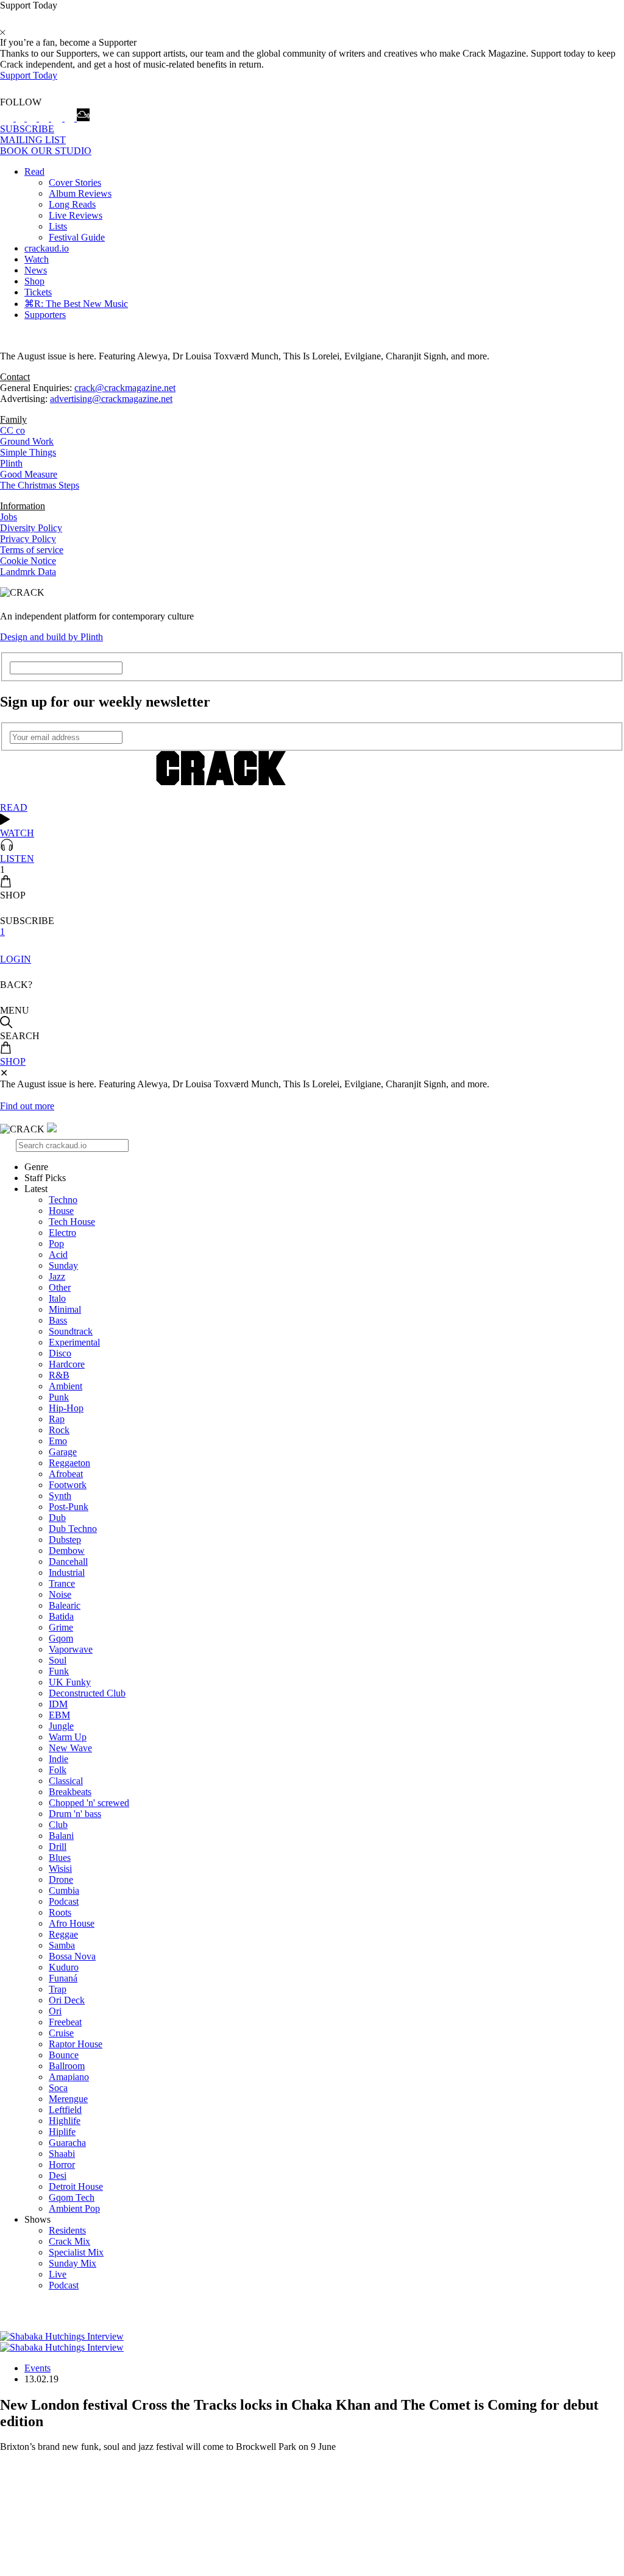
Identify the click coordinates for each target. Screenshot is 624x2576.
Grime (61, 1627)
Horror (62, 2165)
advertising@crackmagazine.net (111, 399)
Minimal (65, 1309)
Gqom (61, 1638)
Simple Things (28, 452)
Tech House (72, 1222)
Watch (37, 259)
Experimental (74, 1342)
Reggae (63, 1934)
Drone (61, 1879)
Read (34, 171)
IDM (58, 1704)
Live (58, 2274)
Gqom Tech (72, 2197)
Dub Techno (73, 1529)
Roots (60, 1912)
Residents (67, 2230)
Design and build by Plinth (51, 637)
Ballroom (67, 2066)
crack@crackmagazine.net (125, 388)
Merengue (68, 2099)
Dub (57, 1518)
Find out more (27, 1106)
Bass (58, 1320)
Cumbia (64, 1890)
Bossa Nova (72, 1956)
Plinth (11, 463)
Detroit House (76, 2186)
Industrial (67, 1572)
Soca (58, 2088)
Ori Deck (67, 2000)
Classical (66, 1781)
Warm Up (68, 1737)
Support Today (29, 75)
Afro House (72, 1923)
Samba (62, 1945)
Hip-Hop (66, 1408)
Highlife (65, 2121)
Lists (58, 226)
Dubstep (65, 1540)
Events (37, 2368)
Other (60, 1287)
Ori (55, 2011)
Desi (58, 2175)
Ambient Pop (74, 2208)
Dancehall (68, 1561)
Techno (63, 1200)
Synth (60, 1496)
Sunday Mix (73, 2263)
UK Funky (70, 1682)
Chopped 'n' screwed (89, 1803)
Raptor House (76, 2044)
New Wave (70, 1748)
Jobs (9, 517)
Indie (58, 1759)
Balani (61, 1836)
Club (58, 1825)
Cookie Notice (28, 561)
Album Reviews (80, 193)
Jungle (61, 1726)
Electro (62, 1233)
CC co (12, 430)
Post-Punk (69, 1507)
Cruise (61, 2033)
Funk (59, 1671)
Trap (58, 1989)
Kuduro (64, 1967)
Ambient (66, 1386)
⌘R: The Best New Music (76, 304)
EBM (59, 1715)
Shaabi (62, 2154)
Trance (62, 1583)
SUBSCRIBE (27, 129)
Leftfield (65, 2110)
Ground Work (27, 441)
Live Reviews (76, 215)
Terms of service (32, 550)
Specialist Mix (76, 2252)
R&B (59, 1375)
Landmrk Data (28, 572)
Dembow (67, 1551)
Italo (57, 1298)
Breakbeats (70, 1792)
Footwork (68, 1485)
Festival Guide (77, 237)
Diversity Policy (31, 528)
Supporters (45, 315)
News (36, 270)
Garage (63, 1452)
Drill (58, 1847)
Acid (58, 1254)
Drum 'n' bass (75, 1814)
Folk (58, 1770)
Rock (59, 1430)
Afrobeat (66, 1474)
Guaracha (67, 2143)
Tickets (38, 292)
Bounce (64, 2055)
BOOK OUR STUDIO (46, 151)
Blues (60, 1858)
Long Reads (72, 204)
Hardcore (67, 1364)
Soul (58, 1660)
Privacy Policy (28, 539)
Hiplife (62, 2132)
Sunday (63, 1265)
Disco (60, 1353)
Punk (59, 1397)
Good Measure (29, 474)
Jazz (57, 1276)
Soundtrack (71, 1331)
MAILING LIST (33, 140)
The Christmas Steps (40, 485)
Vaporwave (71, 1649)
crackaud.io (47, 248)
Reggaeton (69, 1463)
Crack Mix (69, 2241)
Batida (61, 1616)
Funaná (63, 1978)
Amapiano (69, 2077)
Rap (57, 1419)
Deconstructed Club (87, 1693)
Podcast (64, 1901)
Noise (60, 1594)
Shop (34, 281)
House (61, 1211)
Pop (56, 1244)
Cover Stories (75, 182)
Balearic (65, 1605)
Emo (58, 1441)
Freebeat (65, 2022)
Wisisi (60, 1868)
